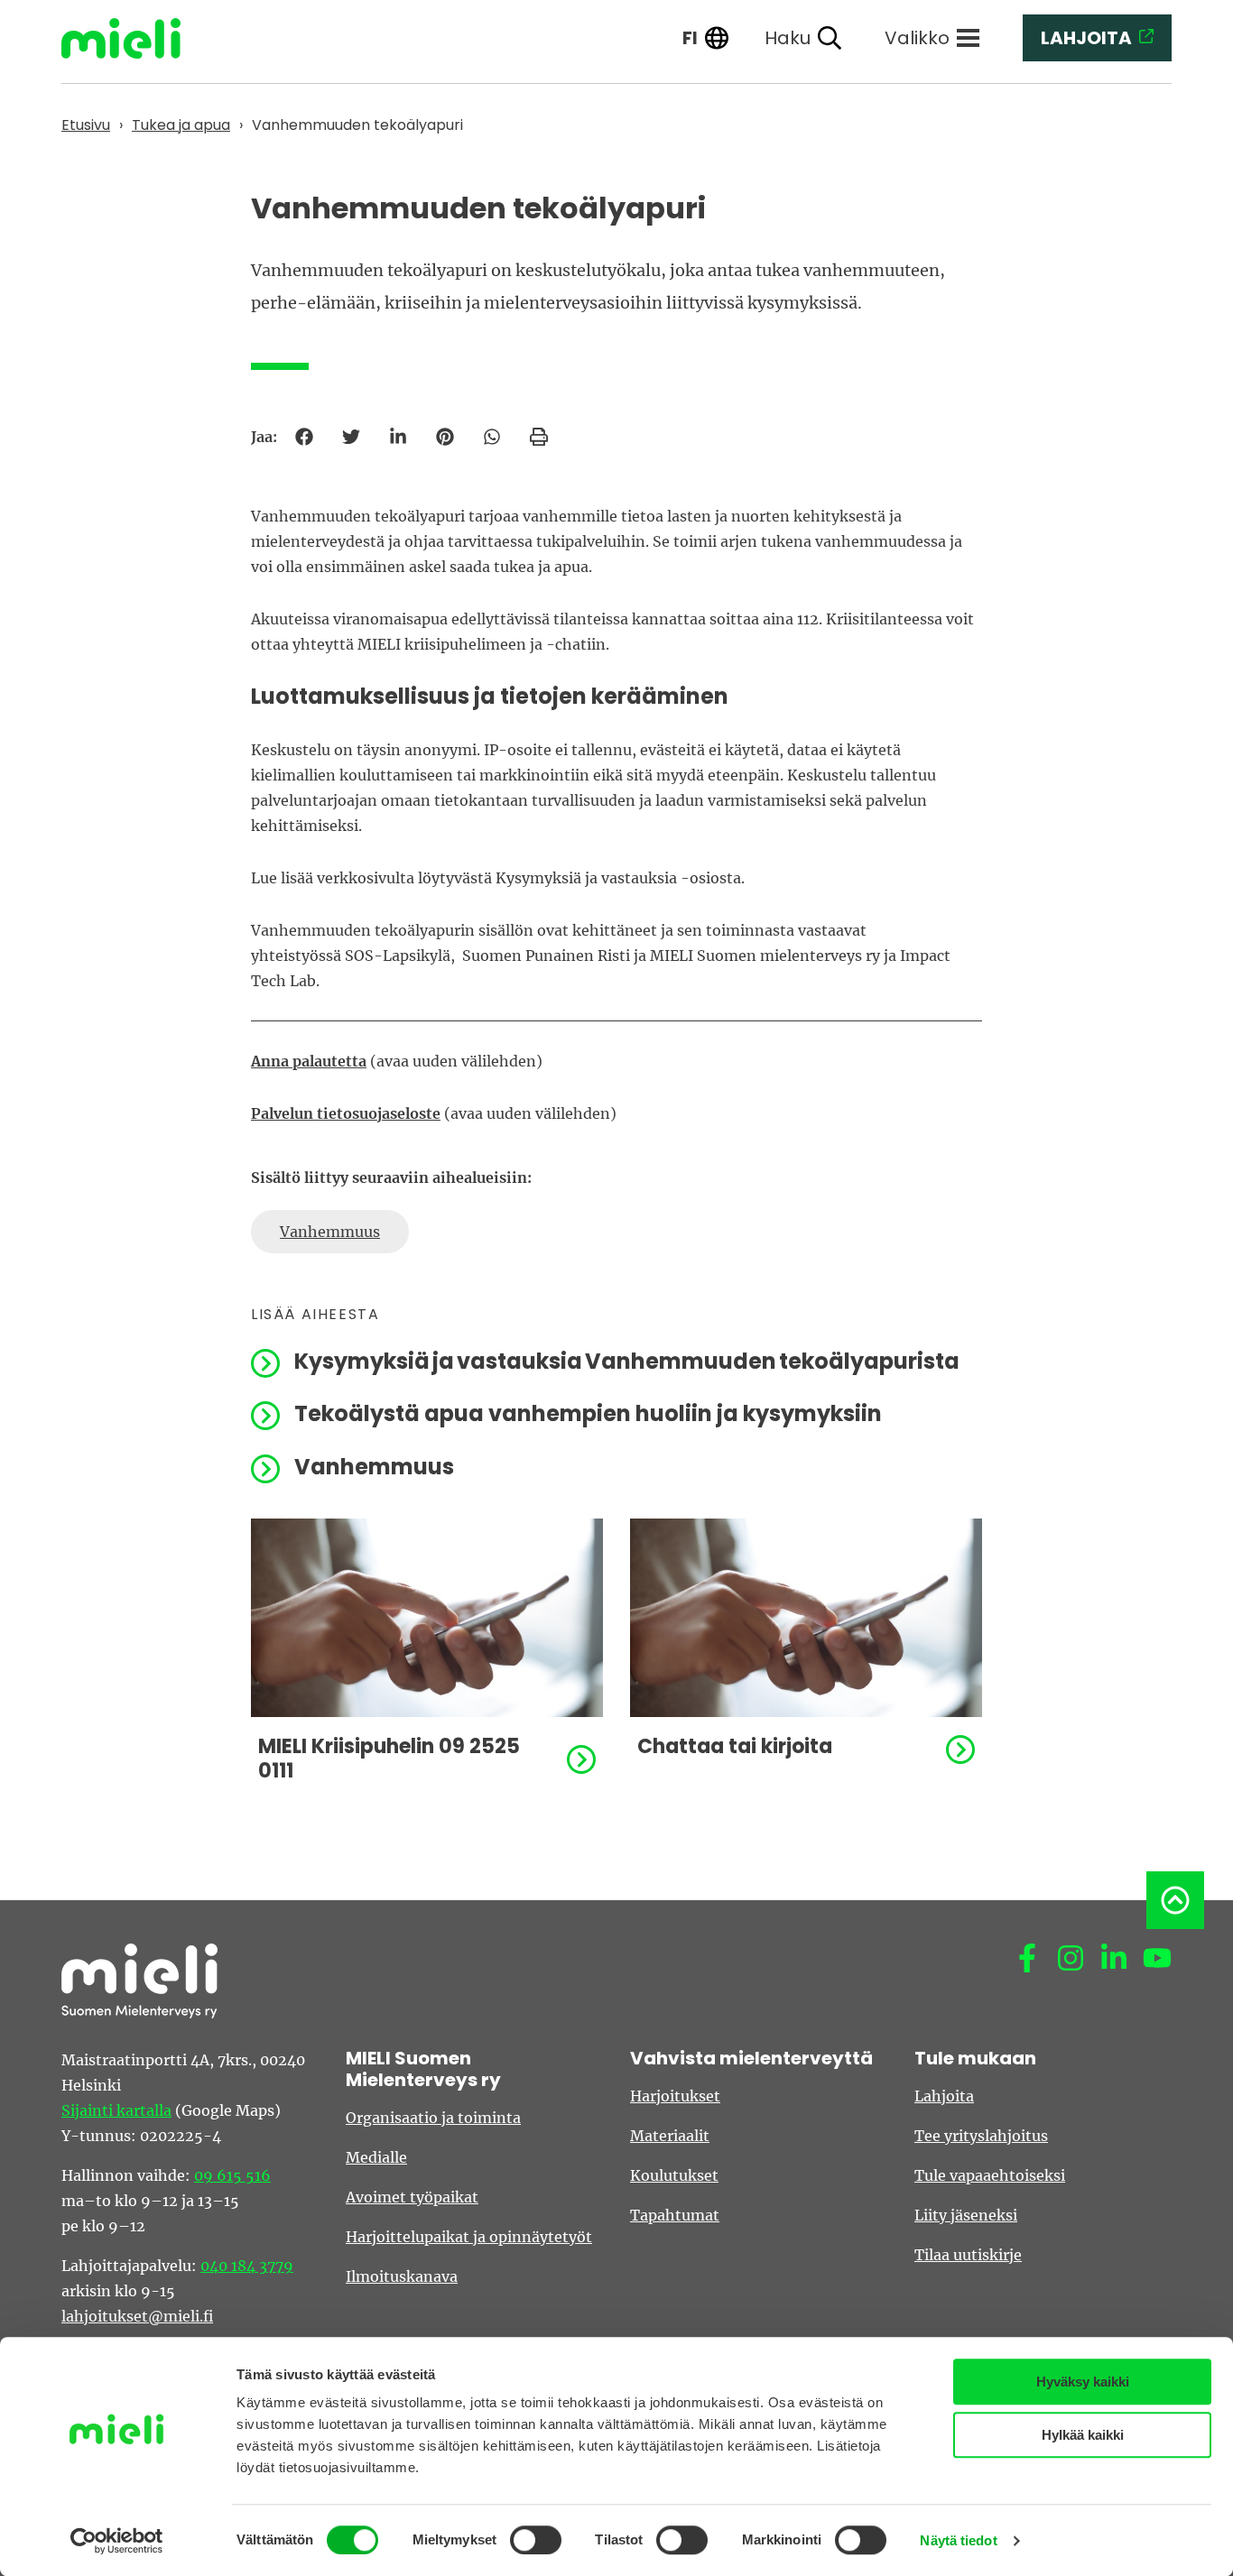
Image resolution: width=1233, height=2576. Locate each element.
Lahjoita (944, 2096)
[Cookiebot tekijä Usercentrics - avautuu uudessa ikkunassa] (117, 2541)
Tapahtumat (675, 2215)
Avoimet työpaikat (412, 2197)
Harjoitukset (675, 2096)
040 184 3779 (247, 2266)
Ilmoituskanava (402, 2276)
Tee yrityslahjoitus (981, 2136)
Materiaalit (670, 2136)
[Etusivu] (134, 38)
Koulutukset (674, 2175)
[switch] (536, 2540)
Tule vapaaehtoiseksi (990, 2175)
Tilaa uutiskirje (968, 2255)
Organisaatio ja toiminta (433, 2118)
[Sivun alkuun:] (1175, 1900)
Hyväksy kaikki (1083, 2382)
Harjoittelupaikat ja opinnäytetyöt (469, 2237)
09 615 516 (232, 2175)
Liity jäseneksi (966, 2215)
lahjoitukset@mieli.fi (137, 2316)
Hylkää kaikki (1083, 2435)
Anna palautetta (309, 1061)
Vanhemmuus (330, 1232)
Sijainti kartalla (116, 2110)
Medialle (376, 2157)
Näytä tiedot (958, 2540)
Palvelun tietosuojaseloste (346, 1113)
